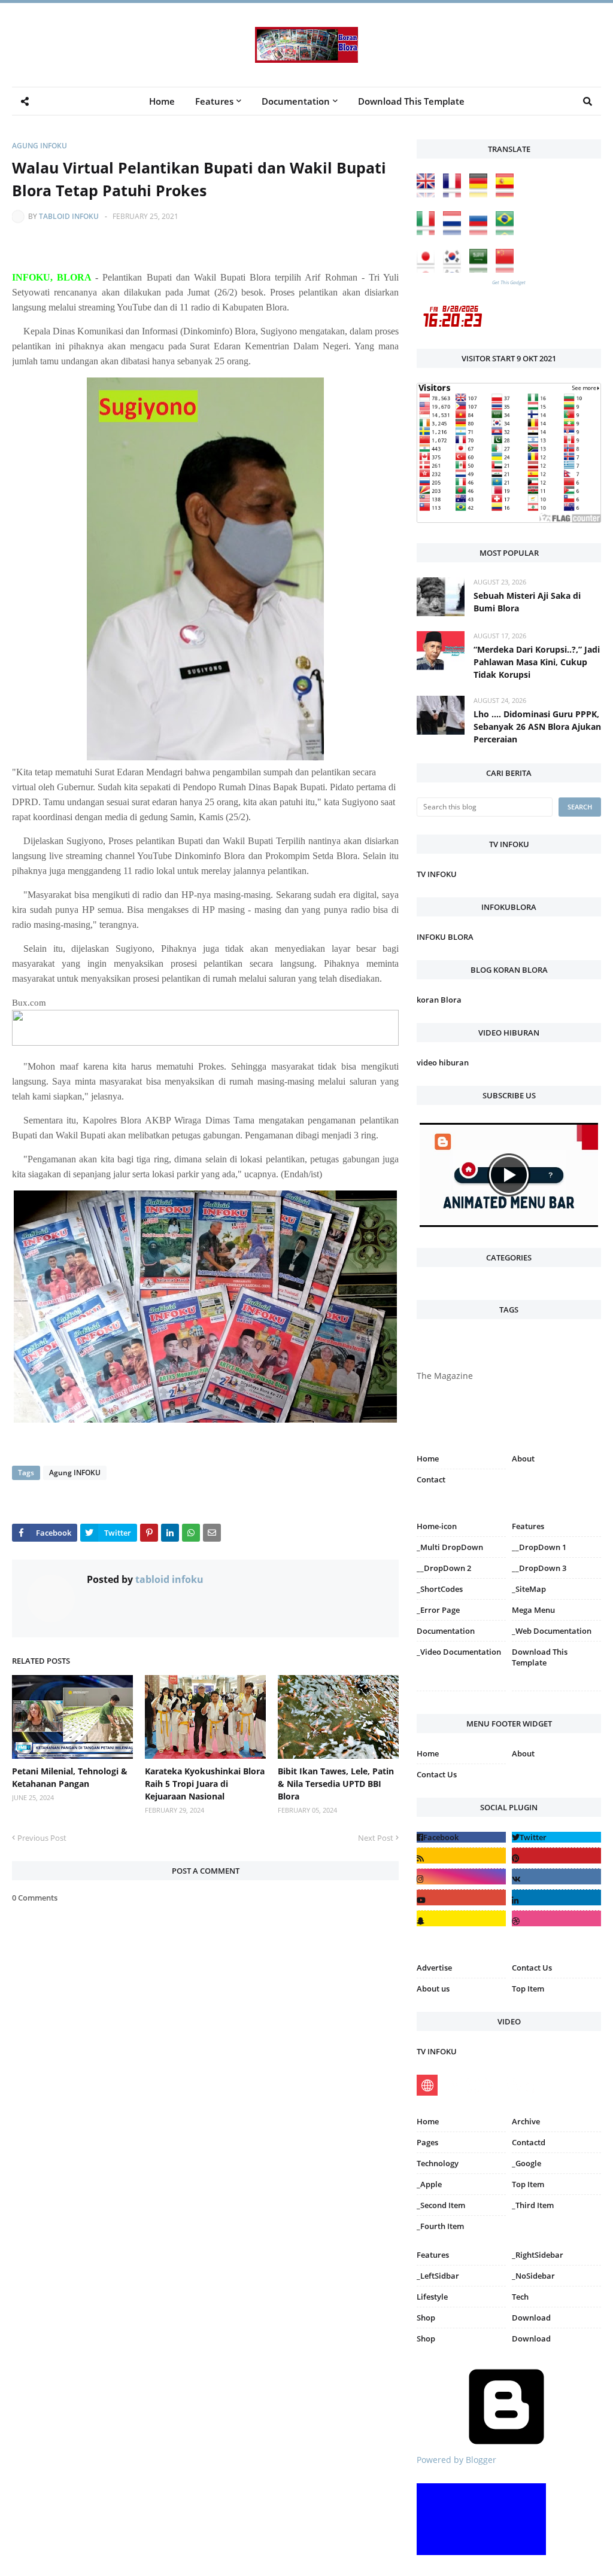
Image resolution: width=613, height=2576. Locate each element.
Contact (431, 1479)
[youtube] (461, 1897)
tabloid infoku (69, 216)
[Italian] (429, 232)
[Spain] (508, 194)
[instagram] (461, 1693)
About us (433, 1989)
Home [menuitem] (162, 101)
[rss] (461, 1855)
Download (531, 2318)
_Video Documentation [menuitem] (459, 1652)
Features (433, 2255)
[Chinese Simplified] (508, 270)
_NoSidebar (533, 2276)
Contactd (529, 2142)
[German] (481, 194)
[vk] (556, 1876)
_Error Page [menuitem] (438, 1610)
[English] (429, 194)
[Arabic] (481, 270)
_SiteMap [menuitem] (529, 1589)
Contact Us (437, 1774)
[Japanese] (429, 270)
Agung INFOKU (40, 146)
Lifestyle (432, 2297)
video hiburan (443, 1062)
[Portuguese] (508, 232)
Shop (426, 2318)
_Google (526, 2163)
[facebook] (461, 1837)
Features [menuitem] (214, 101)
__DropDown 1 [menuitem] (539, 1547)
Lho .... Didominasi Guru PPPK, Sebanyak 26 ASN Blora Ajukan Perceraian (537, 727)
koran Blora (439, 1000)
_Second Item (441, 2205)
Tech (520, 2297)
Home (428, 1458)
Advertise (434, 1968)
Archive (526, 2121)
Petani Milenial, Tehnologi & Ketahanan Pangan (70, 1777)
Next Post (376, 1838)
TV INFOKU (437, 874)
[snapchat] (461, 1918)
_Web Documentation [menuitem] (552, 1631)
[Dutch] (455, 232)
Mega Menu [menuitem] (533, 1610)
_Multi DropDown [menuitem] (450, 1547)
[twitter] (556, 1837)
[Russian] (481, 232)
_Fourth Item (440, 2226)
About (523, 1458)
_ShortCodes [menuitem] (440, 1589)
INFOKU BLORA (445, 937)
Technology (438, 2163)
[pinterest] (556, 1693)
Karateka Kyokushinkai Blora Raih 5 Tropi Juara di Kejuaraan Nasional (205, 1784)
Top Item (528, 1989)
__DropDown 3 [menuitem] (539, 1568)
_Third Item (533, 2205)
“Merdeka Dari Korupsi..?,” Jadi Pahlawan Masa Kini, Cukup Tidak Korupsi (537, 662)
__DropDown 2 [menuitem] (444, 1568)
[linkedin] (556, 1897)
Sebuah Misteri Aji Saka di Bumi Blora (527, 602)
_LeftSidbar (438, 2276)
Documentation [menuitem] (296, 101)
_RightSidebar (538, 2255)
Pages (427, 2142)
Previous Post (42, 1838)
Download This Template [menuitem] (411, 101)
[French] (455, 194)
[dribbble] (556, 1918)
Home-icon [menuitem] (437, 1526)
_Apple (429, 2184)
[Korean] (455, 270)
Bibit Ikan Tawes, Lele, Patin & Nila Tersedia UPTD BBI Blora (336, 1784)
